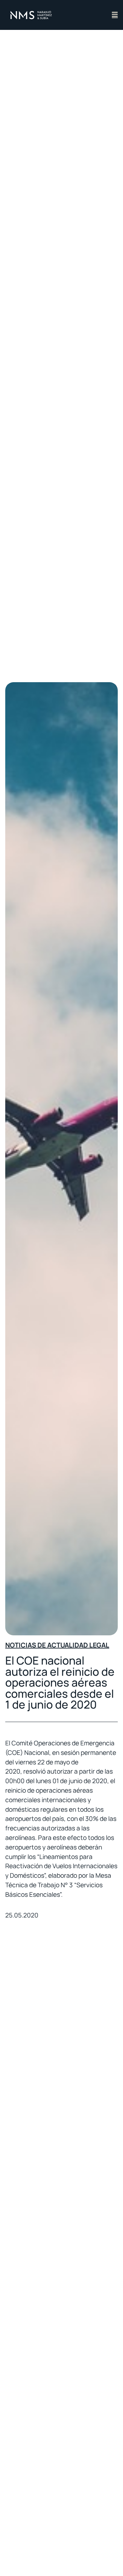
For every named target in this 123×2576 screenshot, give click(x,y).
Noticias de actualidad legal (57, 1645)
